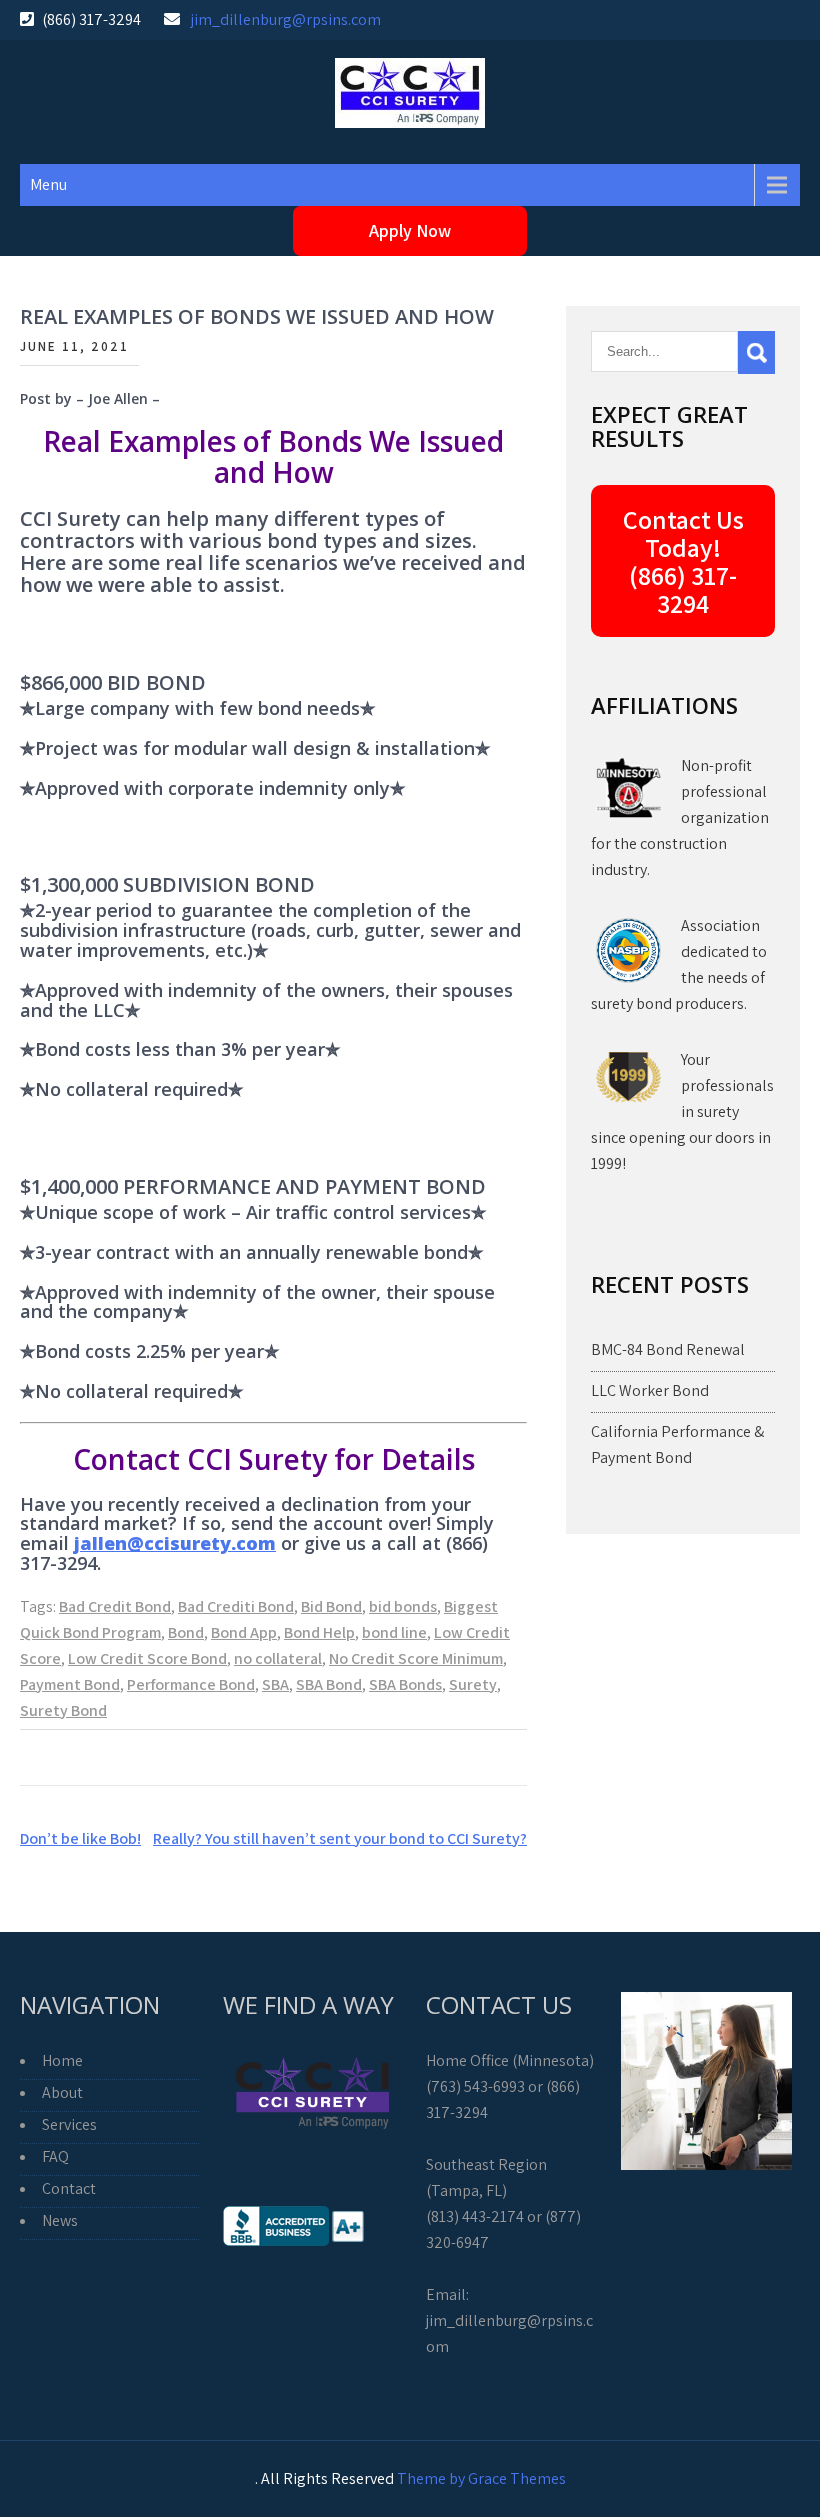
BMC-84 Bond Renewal (668, 1349)
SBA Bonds (405, 1684)
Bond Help (319, 1632)
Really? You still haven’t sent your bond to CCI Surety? (340, 1838)
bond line (394, 1632)
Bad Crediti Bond (236, 1606)
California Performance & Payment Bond (677, 1444)
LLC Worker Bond (650, 1390)
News (60, 2220)
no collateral (278, 1658)
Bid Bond (331, 1606)
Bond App (244, 1632)
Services (69, 2124)
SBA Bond (329, 1684)
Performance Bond (191, 1684)
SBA (275, 1684)
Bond (186, 1632)
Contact (69, 2188)
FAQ (55, 2156)
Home (62, 2060)
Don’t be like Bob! (80, 1838)
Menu (48, 184)
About (62, 2092)
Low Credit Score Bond (147, 1658)
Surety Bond (63, 1710)
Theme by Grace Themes (481, 2478)
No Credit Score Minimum (416, 1658)
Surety (473, 1684)
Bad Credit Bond (115, 1606)
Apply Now (410, 230)
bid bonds (403, 1606)
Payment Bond (70, 1684)
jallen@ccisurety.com (175, 1543)
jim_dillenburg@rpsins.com (286, 19)
